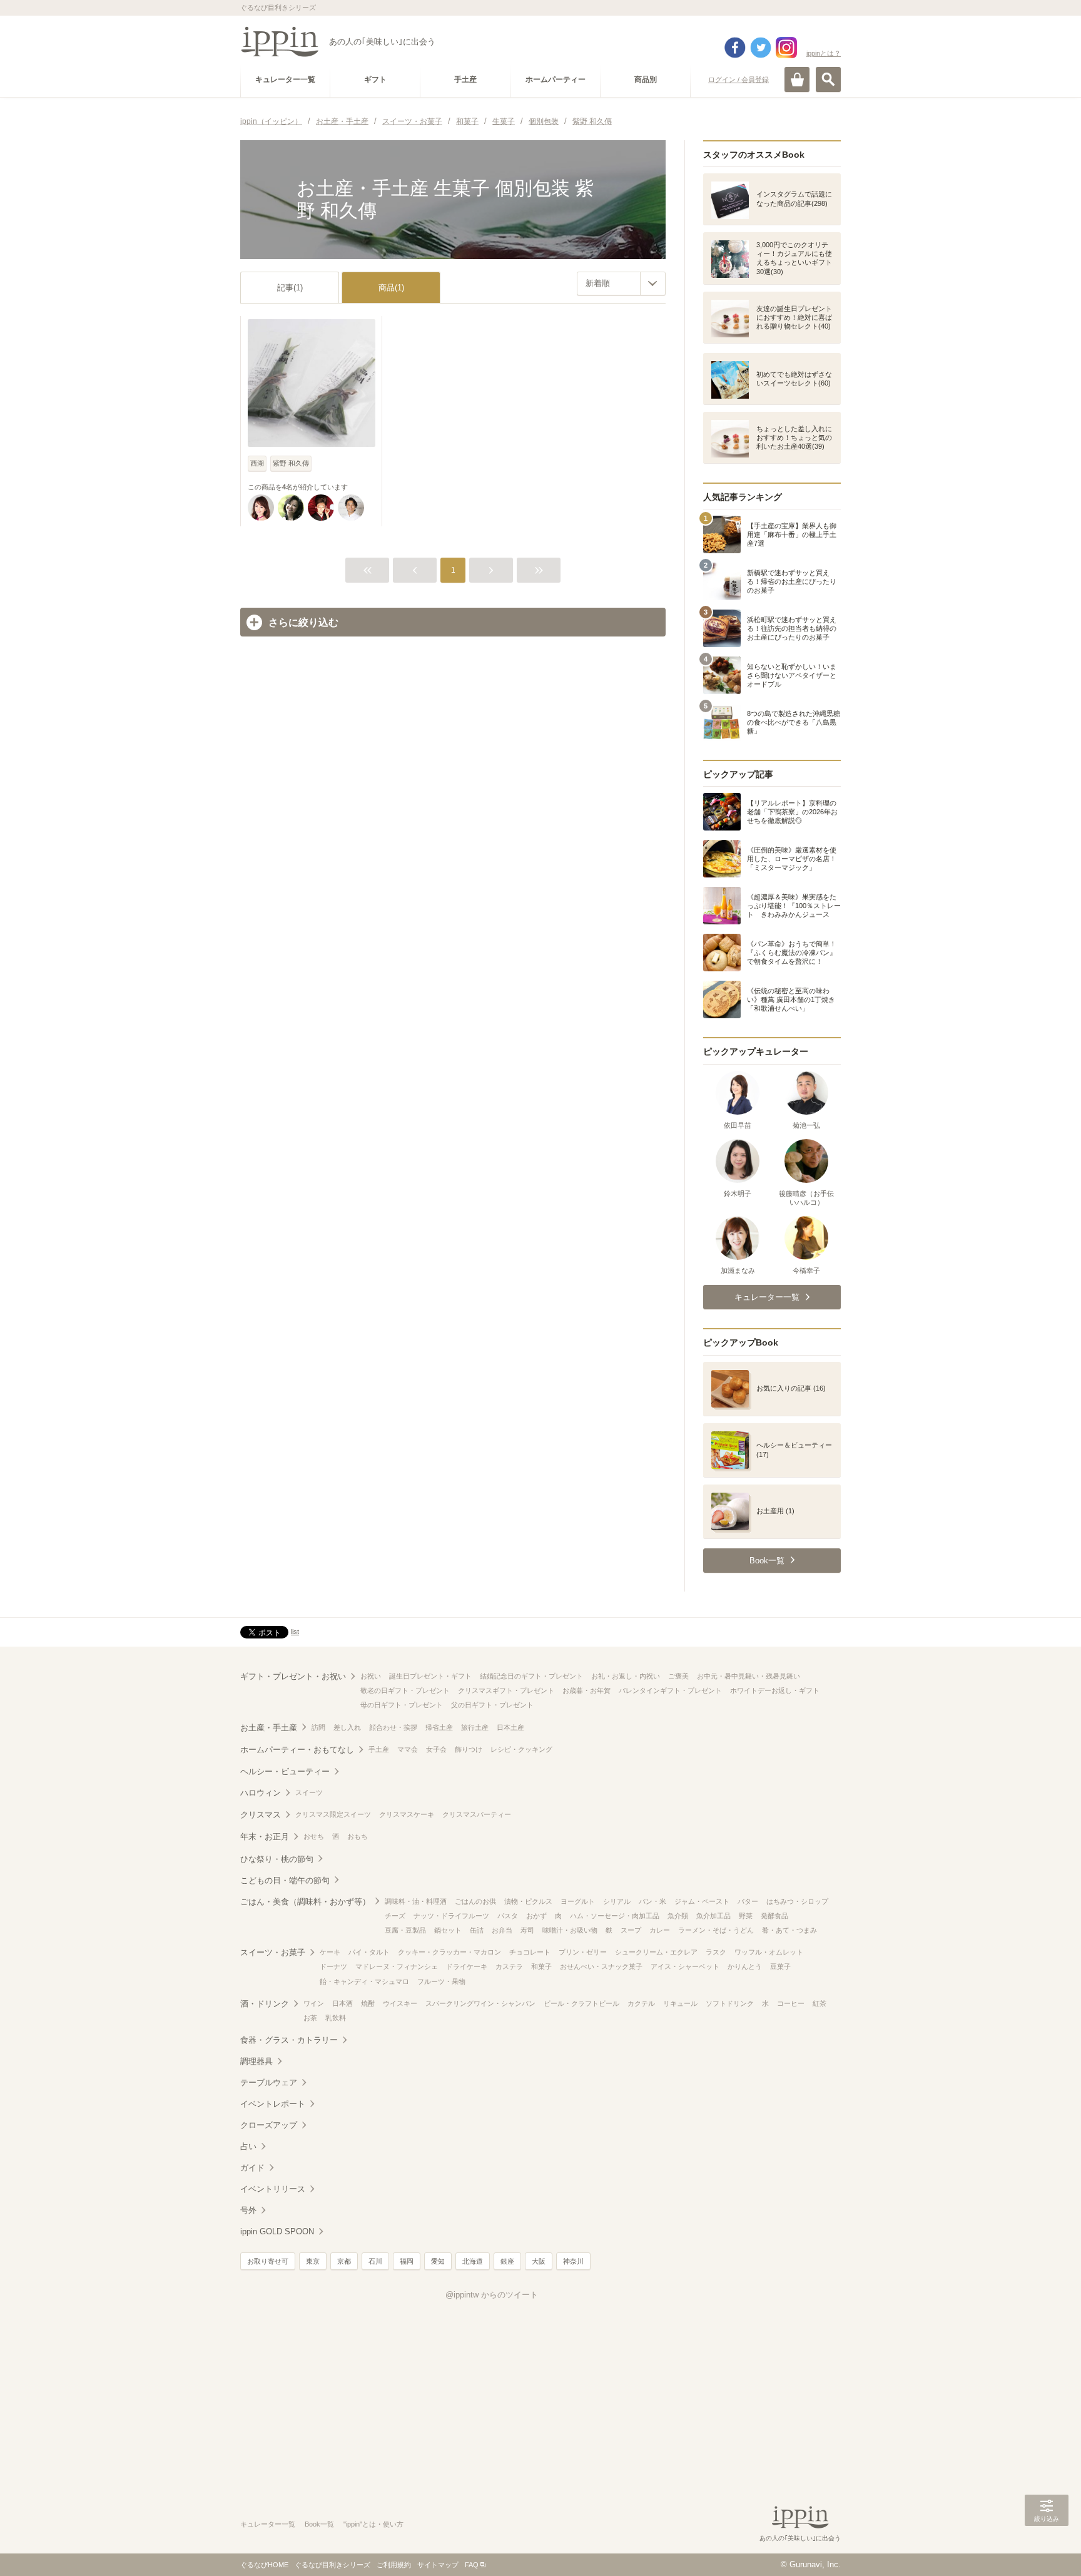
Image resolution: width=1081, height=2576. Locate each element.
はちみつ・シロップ (797, 1901)
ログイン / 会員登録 (738, 79)
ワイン (314, 2003)
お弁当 (502, 1930)
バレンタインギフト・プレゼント (670, 1690)
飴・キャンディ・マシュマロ (364, 1981)
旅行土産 (475, 1727)
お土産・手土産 (269, 1728)
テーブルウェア (269, 2083)
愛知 (438, 2261)
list (295, 1632)
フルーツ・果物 (441, 1981)
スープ (631, 1930)
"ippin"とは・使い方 (373, 2524)
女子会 (436, 1749)
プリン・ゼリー (583, 1952)
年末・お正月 (265, 1837)
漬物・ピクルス (528, 1901)
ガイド (252, 2168)
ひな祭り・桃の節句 (277, 1859)
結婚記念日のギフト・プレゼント (531, 1676)
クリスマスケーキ (407, 1814)
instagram (786, 48)
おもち (358, 1836)
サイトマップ (438, 2565)
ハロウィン (261, 1793)
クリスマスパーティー (477, 1814)
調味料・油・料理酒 (416, 1901)
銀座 (507, 2261)
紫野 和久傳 (291, 463)
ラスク (716, 1952)
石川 (375, 2261)
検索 (828, 79)
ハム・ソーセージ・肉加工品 (615, 1916)
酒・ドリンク (265, 2004)
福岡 (407, 2261)
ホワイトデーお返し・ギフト (775, 1690)
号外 (248, 2210)
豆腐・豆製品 (405, 1930)
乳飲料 (336, 2018)
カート (797, 79)
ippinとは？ (824, 53)
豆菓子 (780, 1966)
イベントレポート (273, 2104)
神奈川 (573, 2261)
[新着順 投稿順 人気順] (621, 284)
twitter (761, 48)
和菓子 (541, 1966)
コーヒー (791, 2003)
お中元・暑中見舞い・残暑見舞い (749, 1676)
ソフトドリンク (730, 2003)
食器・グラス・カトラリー (289, 2040)
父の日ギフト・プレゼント (492, 1705)
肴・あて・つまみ (789, 1930)
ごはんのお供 (475, 1901)
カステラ (509, 1966)
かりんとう (745, 1966)
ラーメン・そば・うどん (716, 1930)
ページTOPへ (1047, 2548)
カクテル (641, 2003)
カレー (660, 1930)
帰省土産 (439, 1727)
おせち (314, 1836)
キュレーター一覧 (268, 2524)
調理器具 (256, 2061)
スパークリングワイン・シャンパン (480, 2003)
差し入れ (347, 1727)
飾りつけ (469, 1749)
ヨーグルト (578, 1901)
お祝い (371, 1676)
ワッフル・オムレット (769, 1952)
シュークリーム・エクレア (656, 1952)
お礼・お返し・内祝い (626, 1676)
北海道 (473, 2261)
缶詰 (477, 1930)
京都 (344, 2261)
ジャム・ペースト (702, 1901)
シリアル (617, 1901)
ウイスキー (400, 2003)
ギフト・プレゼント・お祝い (293, 1676)
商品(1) (391, 288)
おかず (536, 1916)
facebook (735, 48)
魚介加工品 (713, 1916)
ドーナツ (333, 1966)
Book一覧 (319, 2524)
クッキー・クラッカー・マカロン (449, 1952)
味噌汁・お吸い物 (570, 1930)
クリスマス (261, 1815)
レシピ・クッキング (521, 1749)
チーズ (395, 1916)
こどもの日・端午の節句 (285, 1880)
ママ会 (408, 1749)
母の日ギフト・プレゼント (402, 1705)
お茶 (310, 2018)
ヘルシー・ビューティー (285, 1771)
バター (748, 1901)
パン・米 (652, 1901)
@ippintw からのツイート (492, 2295)
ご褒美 (678, 1676)
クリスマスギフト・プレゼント (506, 1690)
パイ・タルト (369, 1952)
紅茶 (820, 2003)
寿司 (527, 1930)
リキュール (680, 2003)
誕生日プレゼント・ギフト (430, 1676)
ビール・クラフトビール (581, 2003)
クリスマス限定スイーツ (333, 1814)
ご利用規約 (394, 2565)
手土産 (379, 1749)
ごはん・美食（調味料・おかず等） (305, 1902)
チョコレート (530, 1952)
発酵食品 (774, 1916)
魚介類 (678, 1916)
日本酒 (343, 2003)
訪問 (318, 1727)
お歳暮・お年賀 (586, 1690)
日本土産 (510, 1727)
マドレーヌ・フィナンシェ (397, 1966)
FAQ (472, 2565)
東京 (313, 2261)
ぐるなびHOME (264, 2565)
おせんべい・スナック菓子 (601, 1966)
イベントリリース (273, 2189)
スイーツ (309, 1792)
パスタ (508, 1916)
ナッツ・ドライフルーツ (451, 1916)
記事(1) (290, 288)
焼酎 (368, 2003)
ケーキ (330, 1952)
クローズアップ (269, 2125)
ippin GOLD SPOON (277, 2231)
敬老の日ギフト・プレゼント (405, 1690)
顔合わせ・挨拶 (393, 1727)
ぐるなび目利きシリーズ (332, 2565)
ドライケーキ (467, 1966)
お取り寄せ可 (268, 2261)
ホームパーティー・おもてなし (297, 1750)
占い (248, 2146)
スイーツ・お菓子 (273, 1952)
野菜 (746, 1916)
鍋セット (448, 1930)
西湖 (257, 463)
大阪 (539, 2261)
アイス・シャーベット (685, 1966)
